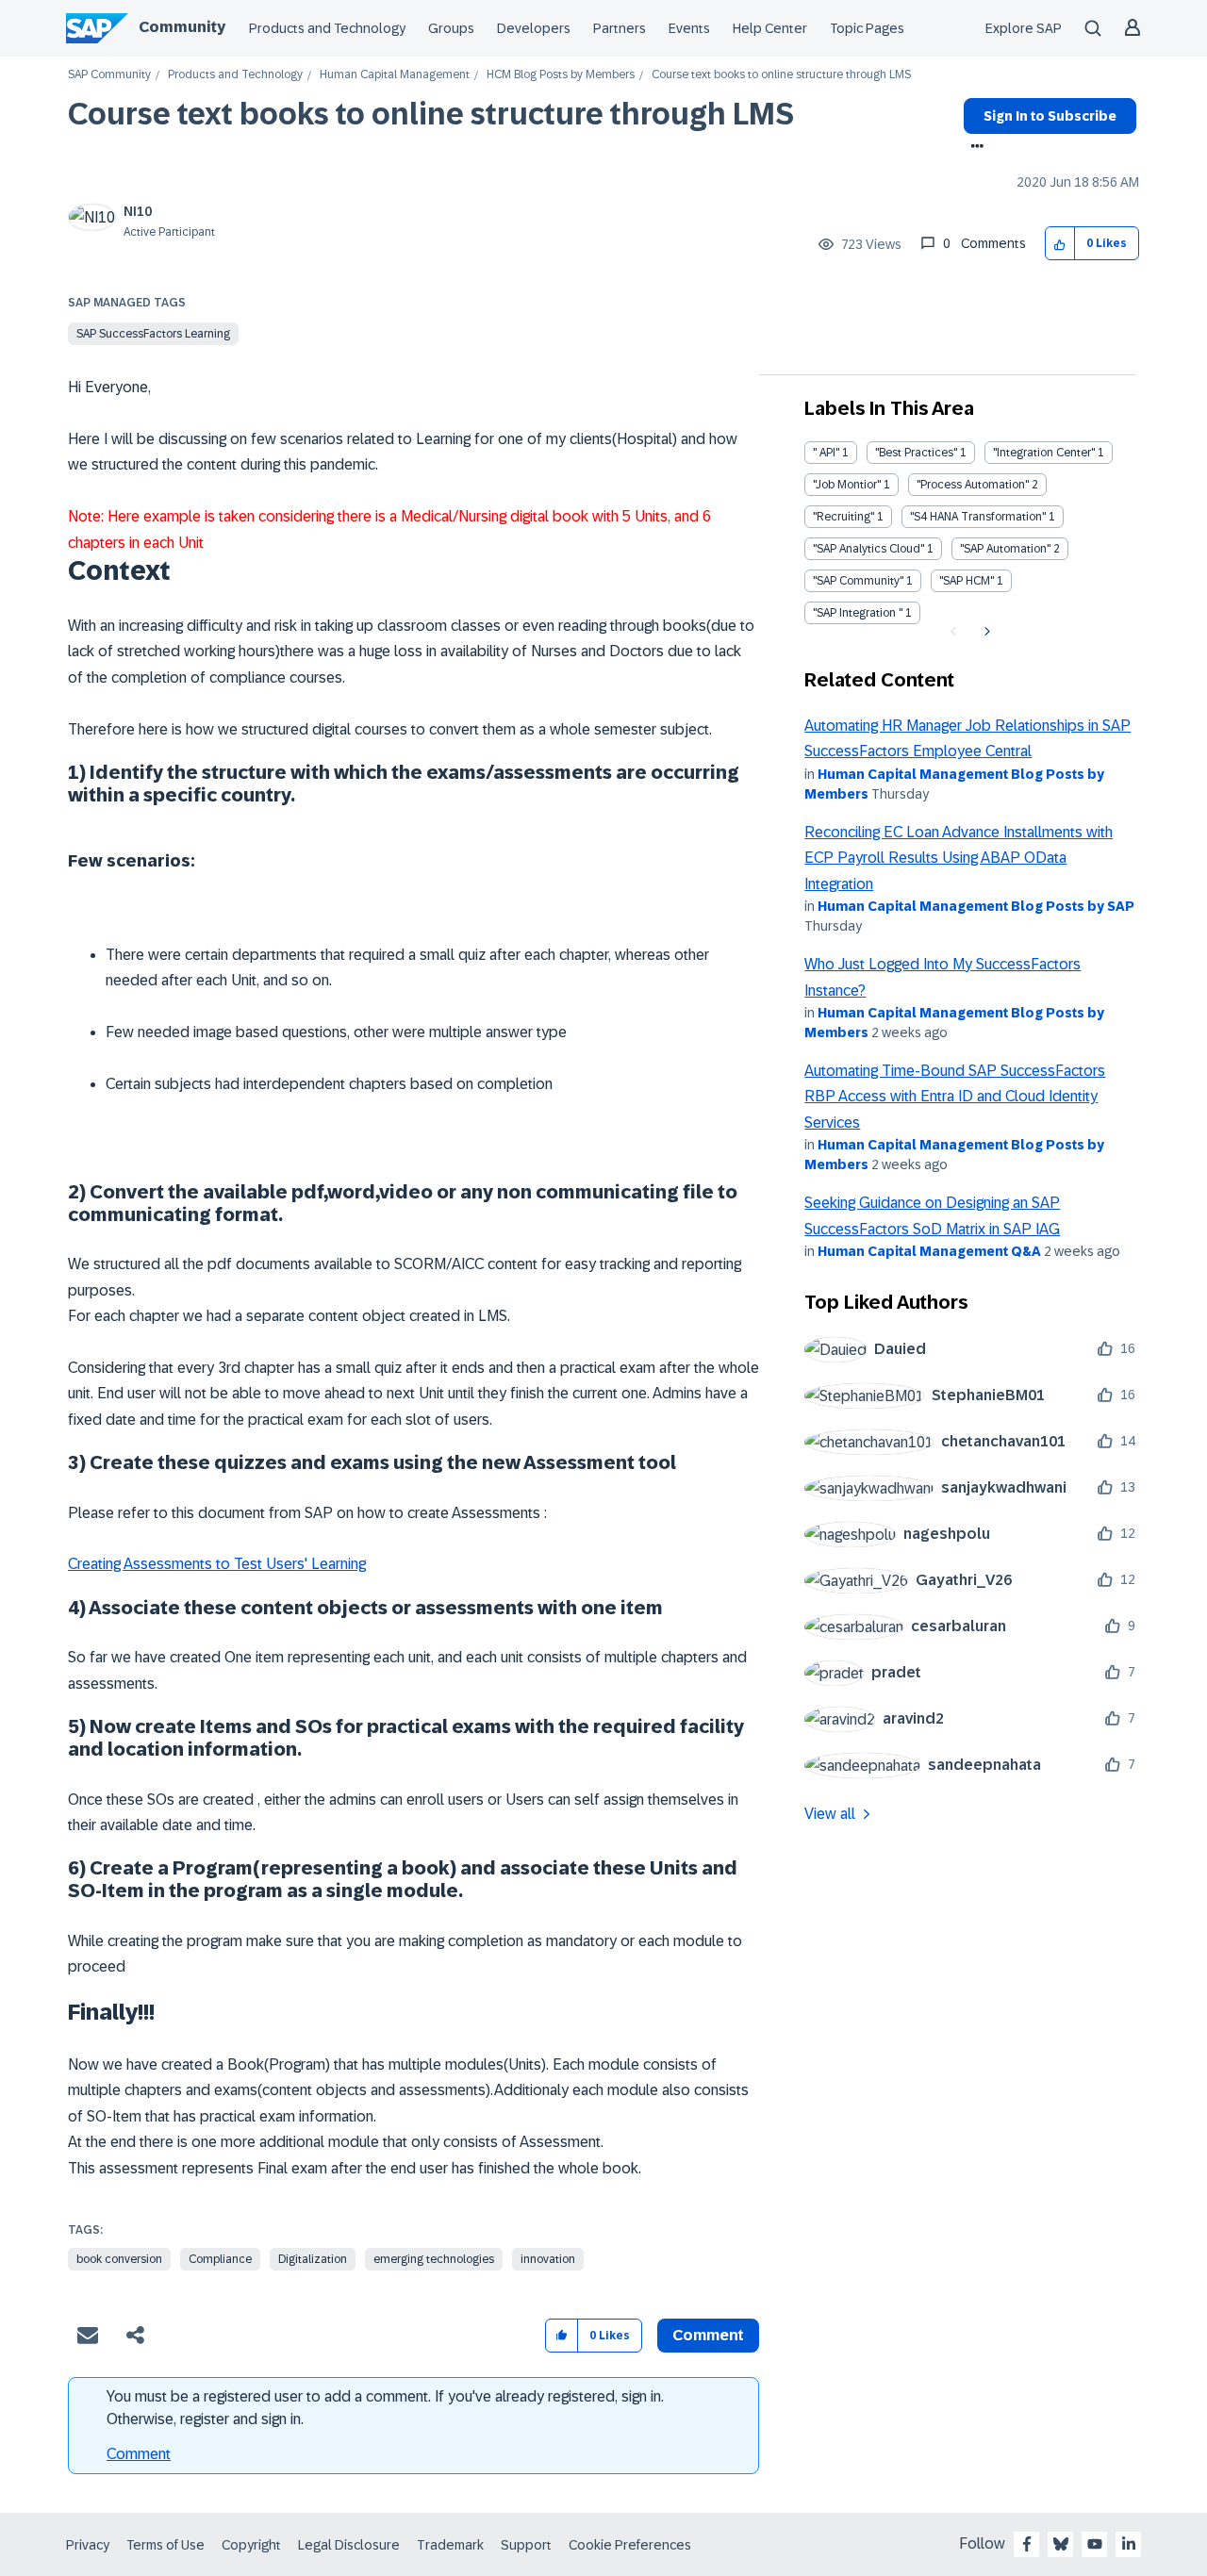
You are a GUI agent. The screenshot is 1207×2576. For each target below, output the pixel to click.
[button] (1060, 244)
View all (830, 1814)
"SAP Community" (858, 581)
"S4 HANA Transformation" (978, 517)
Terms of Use (165, 2545)
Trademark (450, 2545)
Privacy (88, 2545)
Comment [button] (708, 2335)
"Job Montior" (847, 485)
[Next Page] (985, 632)
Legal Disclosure (349, 2545)
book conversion (119, 2259)
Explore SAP (1024, 28)
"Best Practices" (916, 453)
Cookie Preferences (630, 2545)
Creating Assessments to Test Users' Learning (217, 1564)
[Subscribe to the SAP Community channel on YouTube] (1095, 2544)
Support (526, 2545)
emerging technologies (434, 2259)
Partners (620, 28)
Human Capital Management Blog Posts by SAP (976, 906)
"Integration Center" (1044, 453)
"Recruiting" (843, 517)
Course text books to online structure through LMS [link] (781, 75)
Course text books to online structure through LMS (431, 114)
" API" (826, 453)
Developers (534, 28)
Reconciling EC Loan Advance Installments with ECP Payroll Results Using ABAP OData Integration (959, 858)
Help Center (770, 28)
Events (689, 28)
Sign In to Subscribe (1050, 116)
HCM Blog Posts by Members (561, 75)
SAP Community (109, 75)
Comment (139, 2454)
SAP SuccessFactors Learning (153, 334)
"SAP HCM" (967, 581)
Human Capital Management (395, 75)
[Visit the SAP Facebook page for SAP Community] (1027, 2544)
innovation (548, 2259)
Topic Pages (867, 28)
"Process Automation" (973, 485)
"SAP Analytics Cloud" (868, 549)
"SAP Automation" (1005, 549)
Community (182, 27)
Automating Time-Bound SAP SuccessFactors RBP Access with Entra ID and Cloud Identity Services (955, 1097)
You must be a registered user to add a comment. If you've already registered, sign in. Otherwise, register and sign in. (385, 2408)
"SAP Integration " (858, 613)
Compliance (220, 2259)
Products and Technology (327, 28)
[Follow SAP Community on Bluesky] (1061, 2544)
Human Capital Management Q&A (929, 1251)
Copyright (251, 2545)
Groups (451, 28)
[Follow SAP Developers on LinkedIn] (1129, 2544)
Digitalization (313, 2259)
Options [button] (974, 148)
